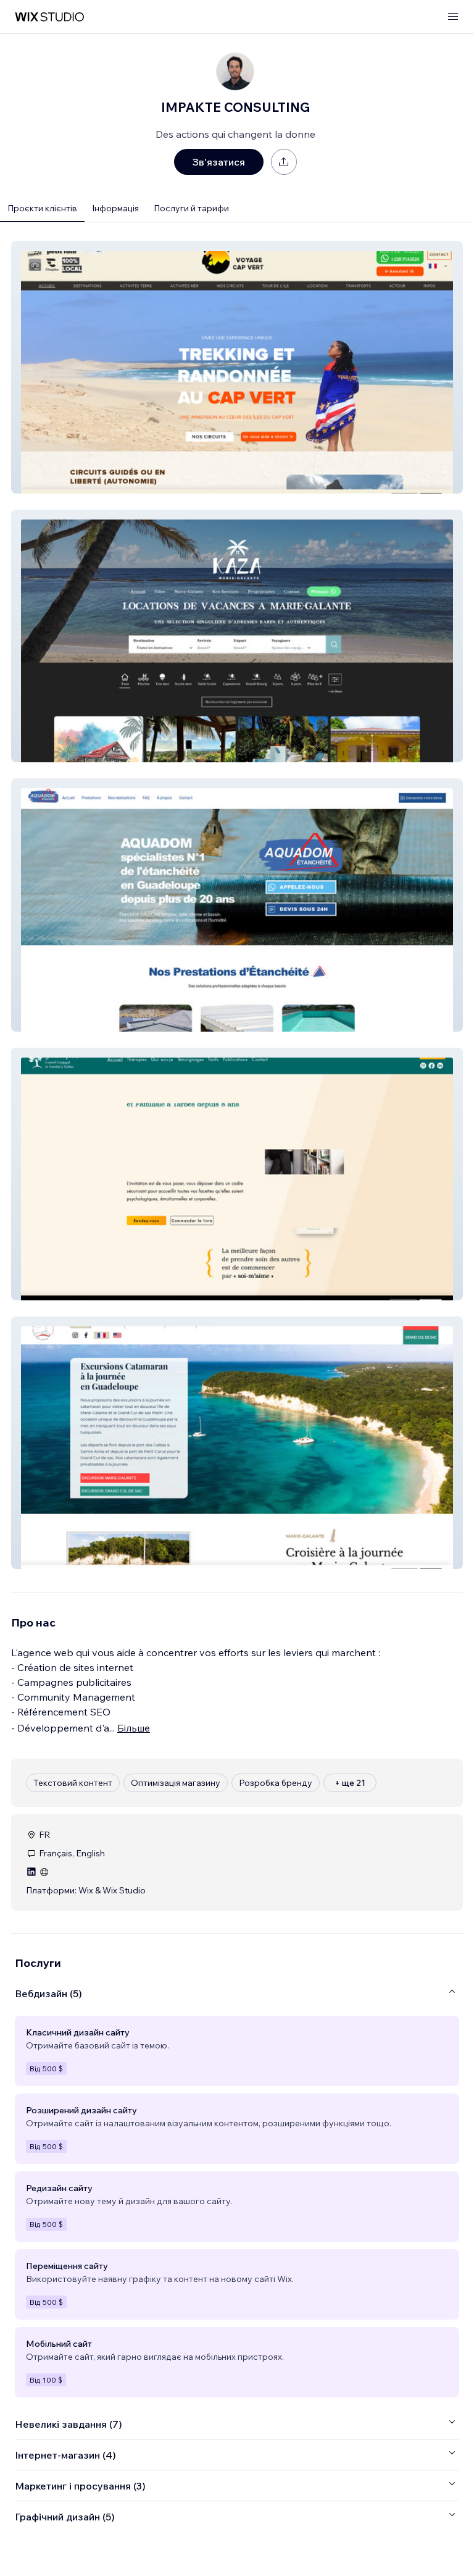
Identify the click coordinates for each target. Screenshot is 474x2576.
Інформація (115, 208)
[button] (237, 367)
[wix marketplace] (49, 17)
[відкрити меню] (453, 17)
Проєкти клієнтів (42, 208)
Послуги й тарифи (191, 208)
